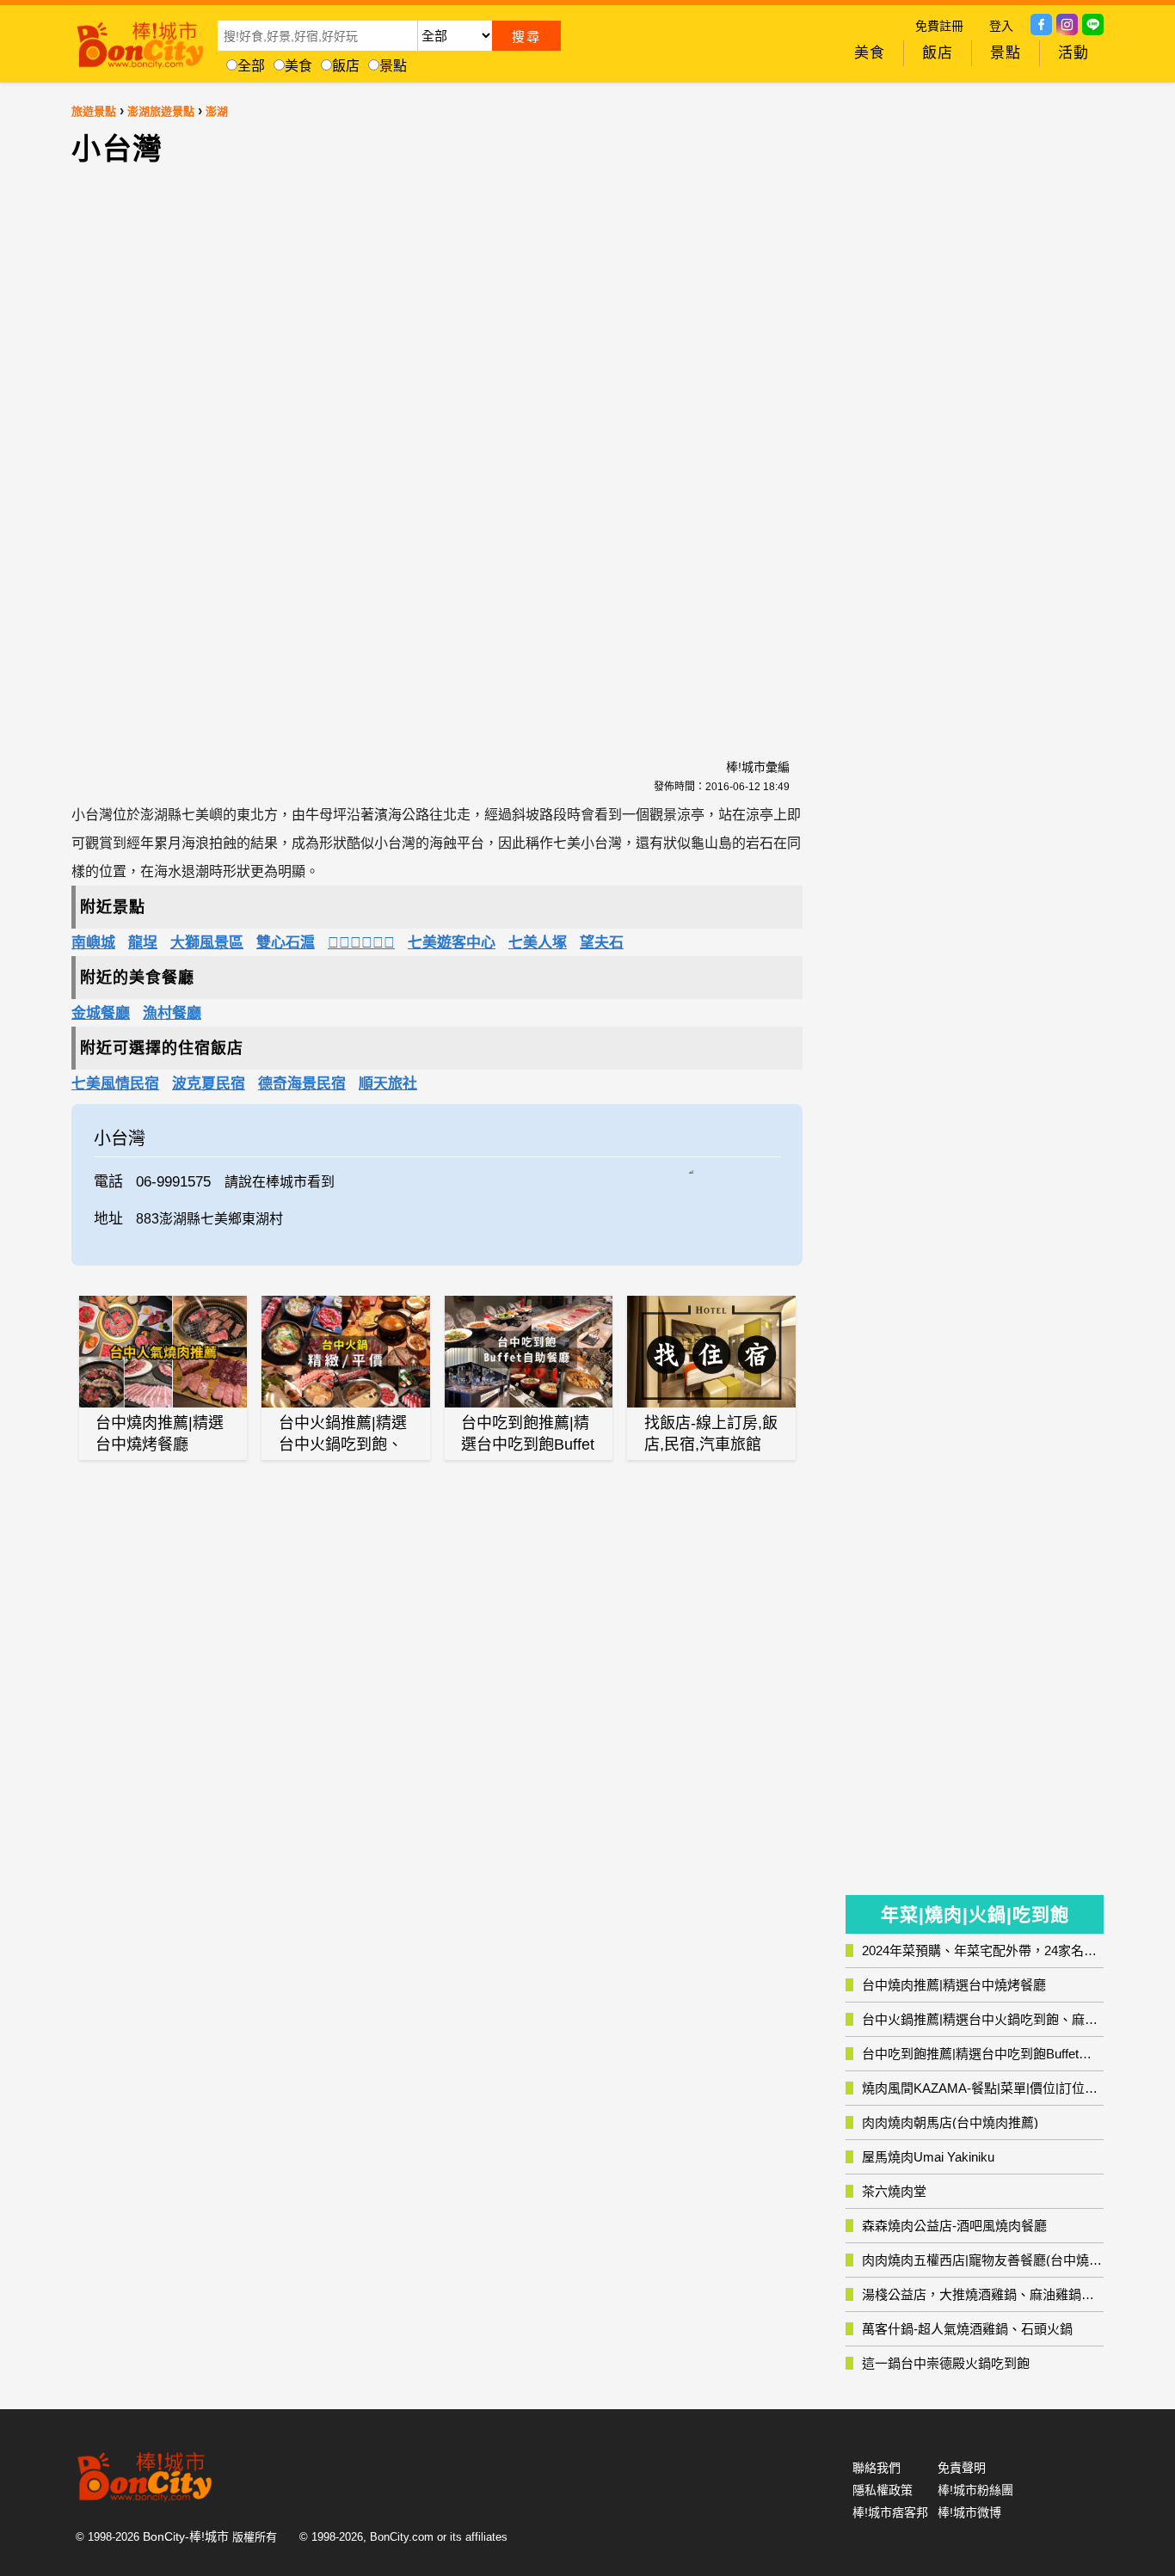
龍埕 (143, 943)
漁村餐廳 (172, 1013)
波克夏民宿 (209, 1084)
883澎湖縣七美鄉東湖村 (209, 1219)
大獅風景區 (207, 943)
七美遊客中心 (452, 943)
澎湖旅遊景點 (161, 111)
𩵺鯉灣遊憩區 (361, 943)
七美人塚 (538, 943)
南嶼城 (93, 943)
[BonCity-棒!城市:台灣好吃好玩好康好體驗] (140, 41)
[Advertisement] (291, 452)
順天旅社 (388, 1084)
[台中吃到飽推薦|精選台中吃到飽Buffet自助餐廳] (529, 1352)
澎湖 (217, 111)
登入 (1001, 26)
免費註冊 (939, 26)
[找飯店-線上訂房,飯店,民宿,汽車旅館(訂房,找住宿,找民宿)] (711, 1352)
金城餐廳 (101, 1013)
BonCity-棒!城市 (186, 2536)
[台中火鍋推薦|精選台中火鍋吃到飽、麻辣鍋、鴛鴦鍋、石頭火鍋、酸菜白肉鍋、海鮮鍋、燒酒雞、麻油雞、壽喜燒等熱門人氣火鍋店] (346, 1352)
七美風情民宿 (115, 1084)
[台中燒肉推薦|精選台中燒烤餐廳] (163, 1352)
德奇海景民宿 (302, 1084)
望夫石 (602, 943)
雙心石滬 (286, 943)
